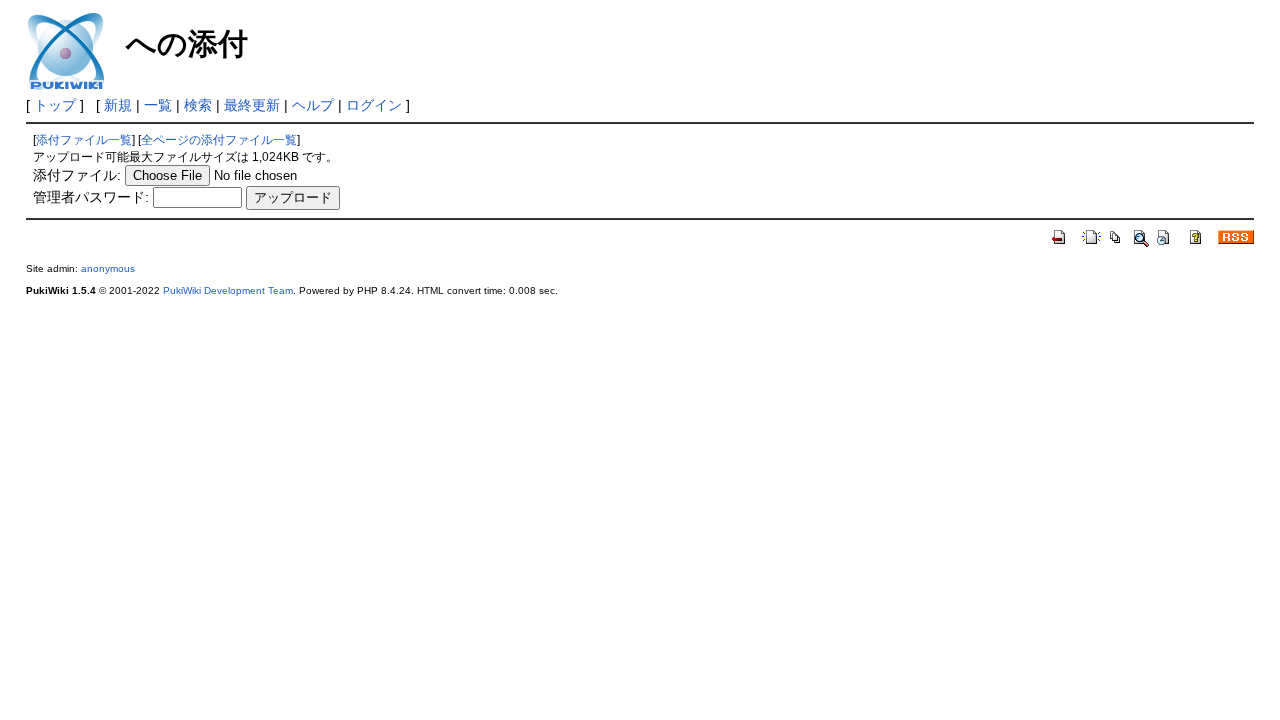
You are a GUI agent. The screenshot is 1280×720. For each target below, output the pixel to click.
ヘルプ (313, 105)
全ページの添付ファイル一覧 (219, 140)
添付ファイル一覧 (84, 140)
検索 (198, 105)
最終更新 (252, 105)
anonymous (108, 268)
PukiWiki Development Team (228, 290)
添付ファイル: (77, 175)
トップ (55, 105)
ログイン (374, 105)
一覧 (158, 105)
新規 (118, 105)
